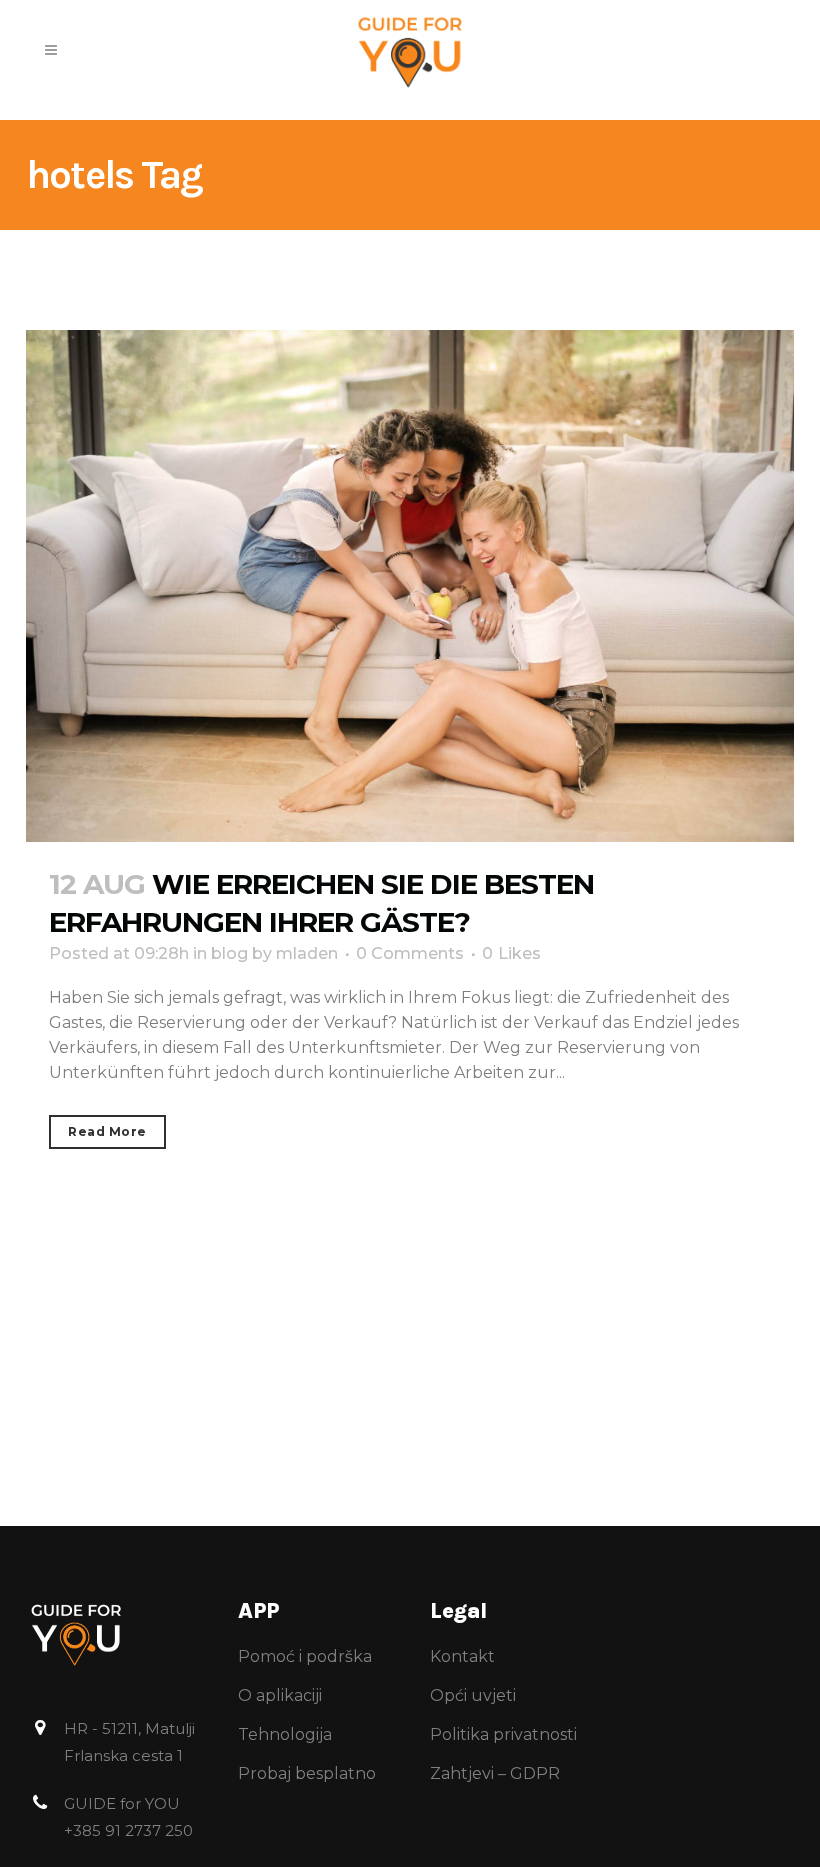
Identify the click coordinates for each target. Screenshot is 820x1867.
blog (229, 953)
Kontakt (462, 1656)
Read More (107, 1131)
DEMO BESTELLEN (610, 100)
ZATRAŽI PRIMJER (608, 20)
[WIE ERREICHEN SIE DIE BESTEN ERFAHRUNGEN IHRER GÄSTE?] (410, 586)
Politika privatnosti (503, 1734)
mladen (307, 953)
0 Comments (410, 953)
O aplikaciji (280, 1695)
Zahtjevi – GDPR (495, 1773)
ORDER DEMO (587, 60)
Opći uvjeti (473, 1695)
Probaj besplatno (307, 1773)
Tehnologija (285, 1734)
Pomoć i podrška (305, 1656)
